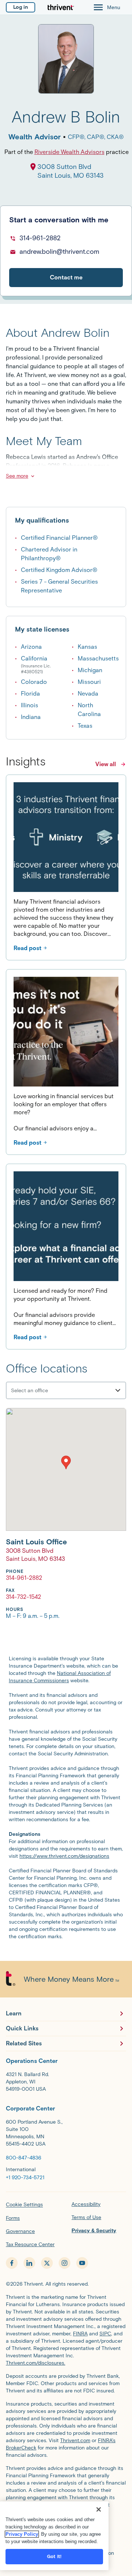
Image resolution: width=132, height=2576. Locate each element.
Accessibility (86, 2204)
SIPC (105, 2334)
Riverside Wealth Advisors (69, 152)
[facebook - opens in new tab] (12, 2263)
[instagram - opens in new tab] (65, 2263)
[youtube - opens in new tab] (82, 2263)
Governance (20, 2231)
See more (17, 476)
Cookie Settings (24, 2205)
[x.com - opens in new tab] (47, 2263)
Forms (13, 2218)
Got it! (54, 2556)
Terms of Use (86, 2217)
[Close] (99, 2509)
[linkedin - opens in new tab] (29, 2263)
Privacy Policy (22, 2534)
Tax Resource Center (30, 2244)
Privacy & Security (94, 2231)
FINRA (80, 2334)
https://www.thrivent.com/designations (64, 1856)
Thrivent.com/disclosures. (36, 2363)
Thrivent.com (75, 2441)
